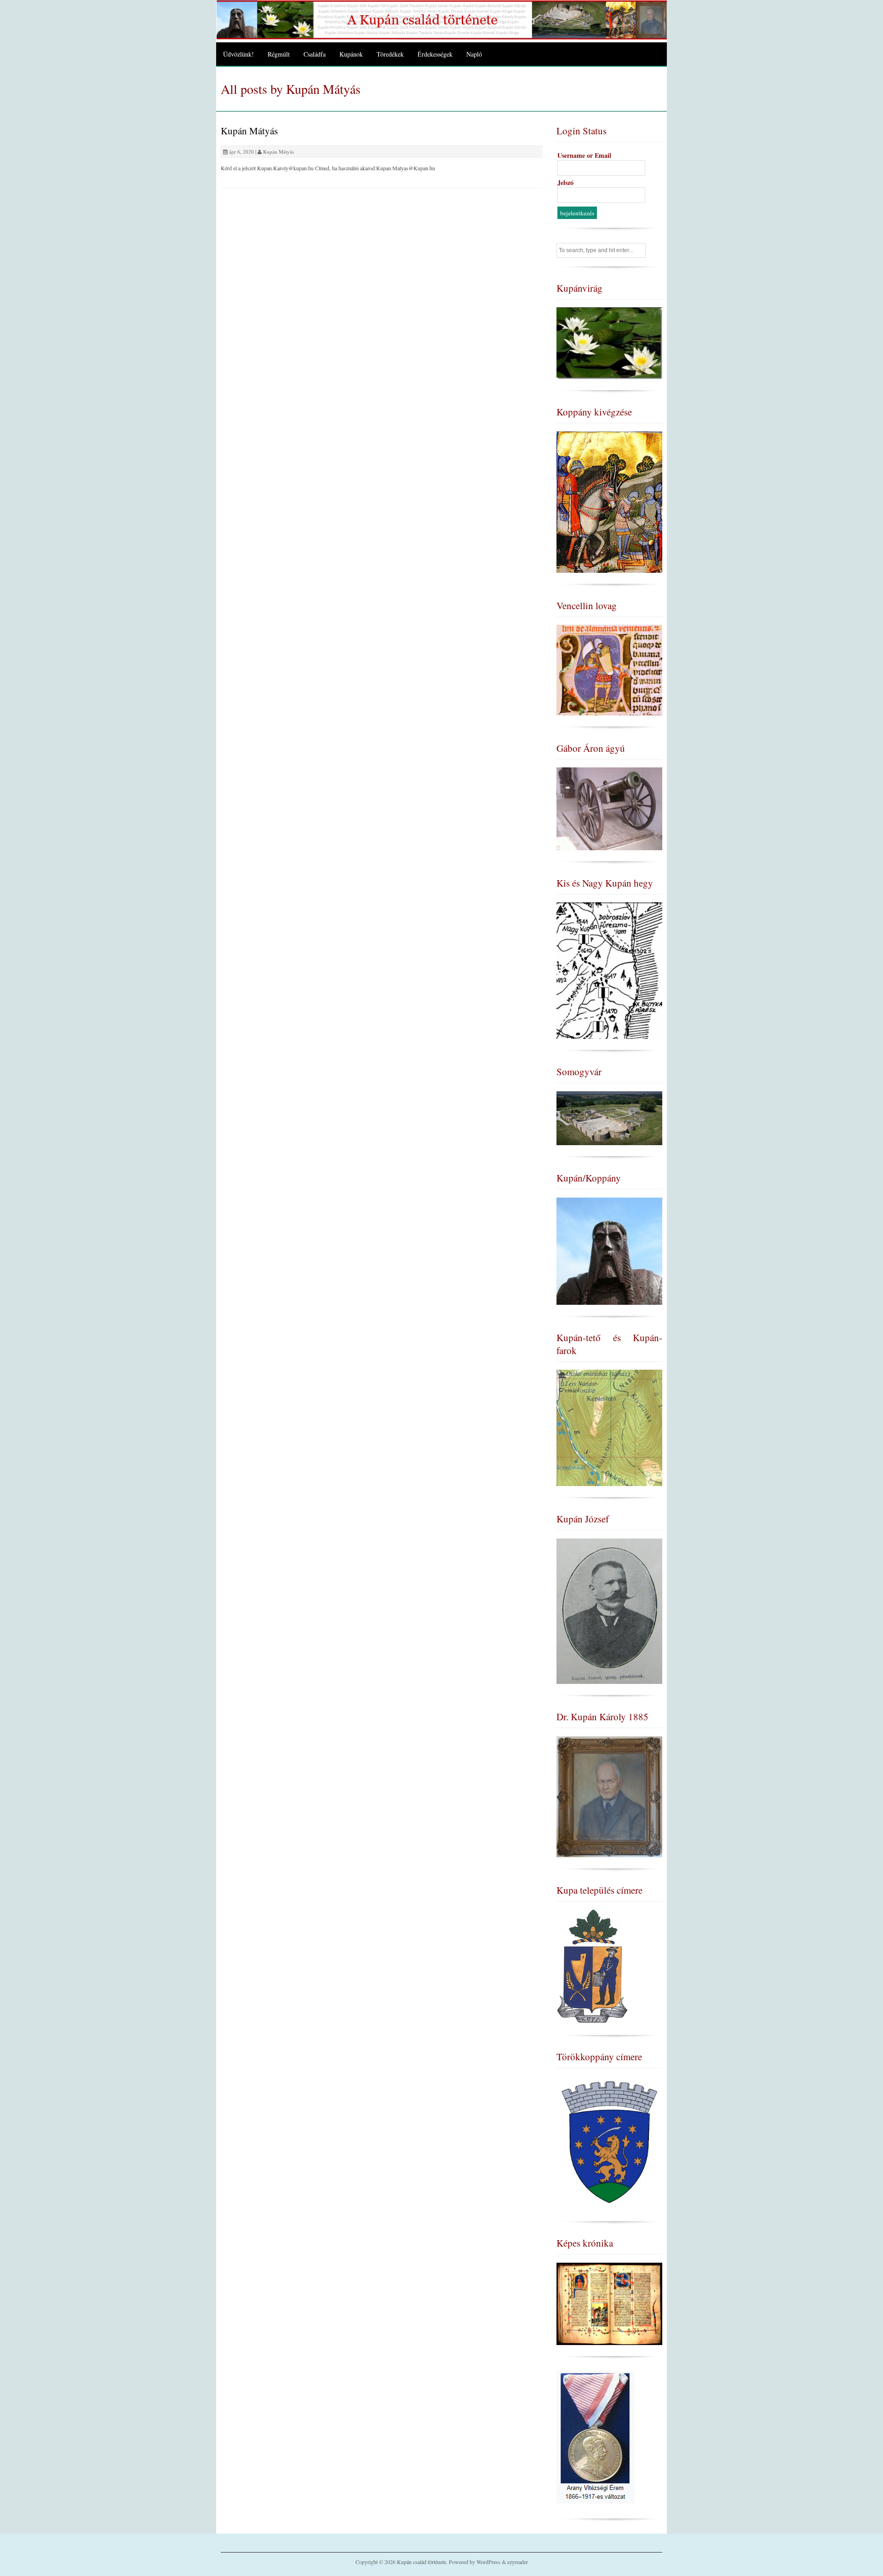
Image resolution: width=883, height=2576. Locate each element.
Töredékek (390, 54)
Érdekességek (435, 54)
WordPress (488, 2562)
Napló (474, 54)
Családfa (315, 54)
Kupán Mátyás (249, 131)
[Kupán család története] (441, 37)
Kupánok (351, 54)
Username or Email (584, 155)
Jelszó (565, 182)
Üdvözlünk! (238, 54)
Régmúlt (279, 54)
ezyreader (518, 2562)
